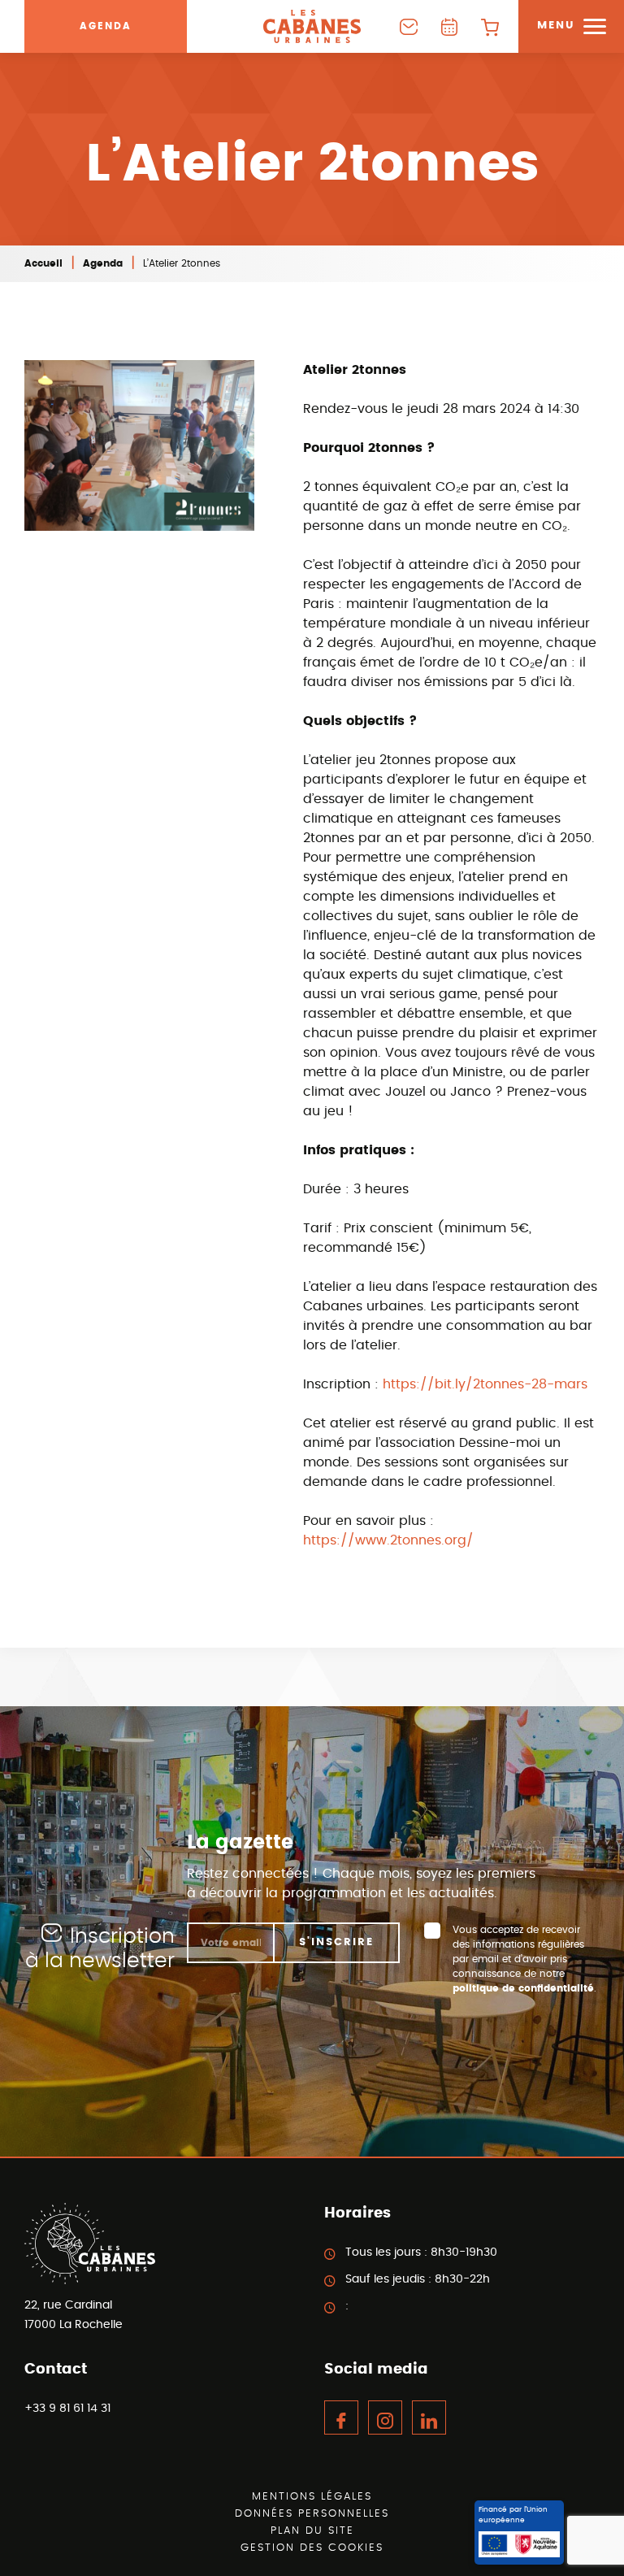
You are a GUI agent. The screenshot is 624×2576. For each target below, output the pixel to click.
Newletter (409, 26)
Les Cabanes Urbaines (312, 26)
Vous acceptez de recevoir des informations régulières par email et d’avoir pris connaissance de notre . (524, 1959)
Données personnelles (312, 2514)
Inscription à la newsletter (100, 1949)
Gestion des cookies (312, 2548)
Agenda (106, 26)
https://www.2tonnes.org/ (388, 1540)
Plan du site (312, 2531)
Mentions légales (312, 2497)
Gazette (449, 26)
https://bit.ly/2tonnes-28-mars (485, 1384)
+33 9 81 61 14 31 (67, 2409)
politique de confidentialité (523, 1988)
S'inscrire (336, 1942)
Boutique (490, 26)
